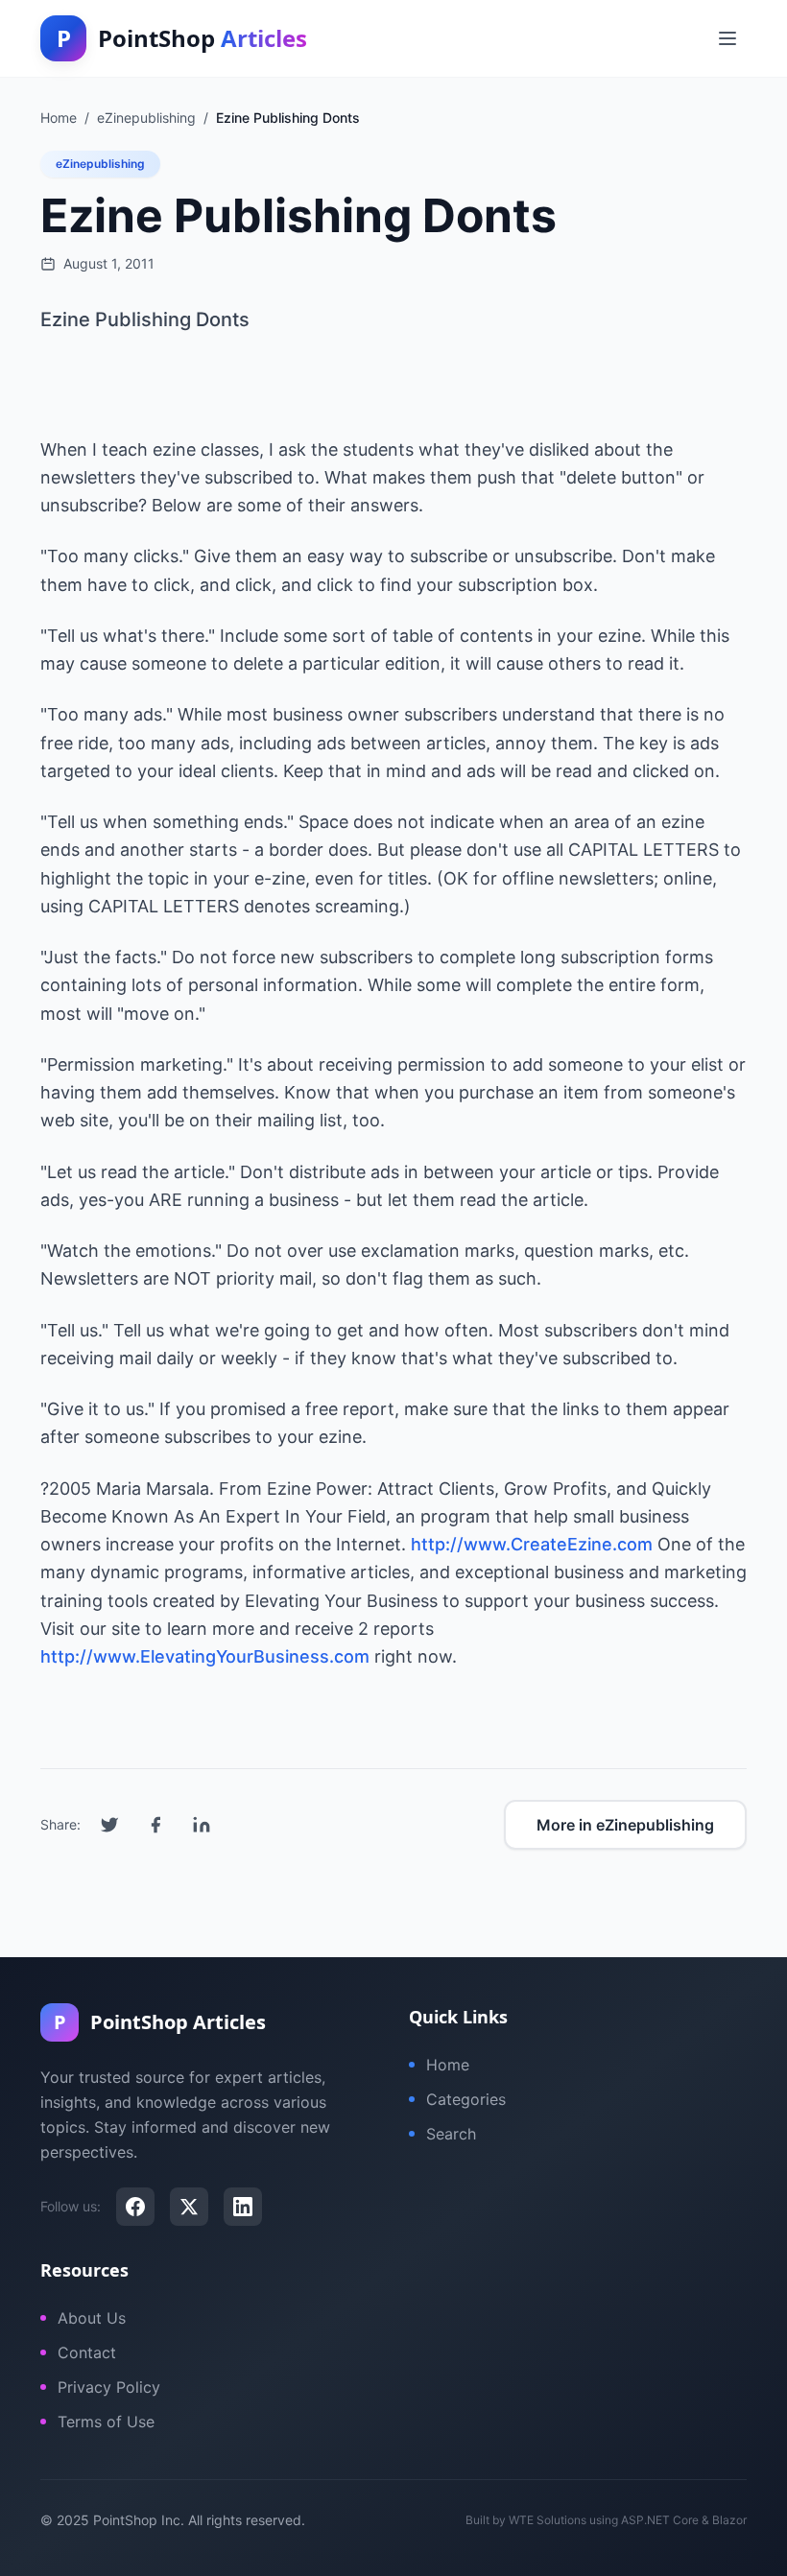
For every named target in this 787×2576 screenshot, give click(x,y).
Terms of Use (106, 2422)
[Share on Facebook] (155, 1825)
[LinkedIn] (243, 2207)
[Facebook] (135, 2207)
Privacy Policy (109, 2387)
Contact (87, 2352)
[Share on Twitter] (109, 1825)
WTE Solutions (548, 2520)
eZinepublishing (100, 164)
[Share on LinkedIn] (202, 1825)
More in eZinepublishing (625, 1825)
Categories (466, 2099)
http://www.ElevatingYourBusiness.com (205, 1656)
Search (451, 2134)
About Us (92, 2318)
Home (448, 2065)
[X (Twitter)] (189, 2207)
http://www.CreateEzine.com (532, 1544)
